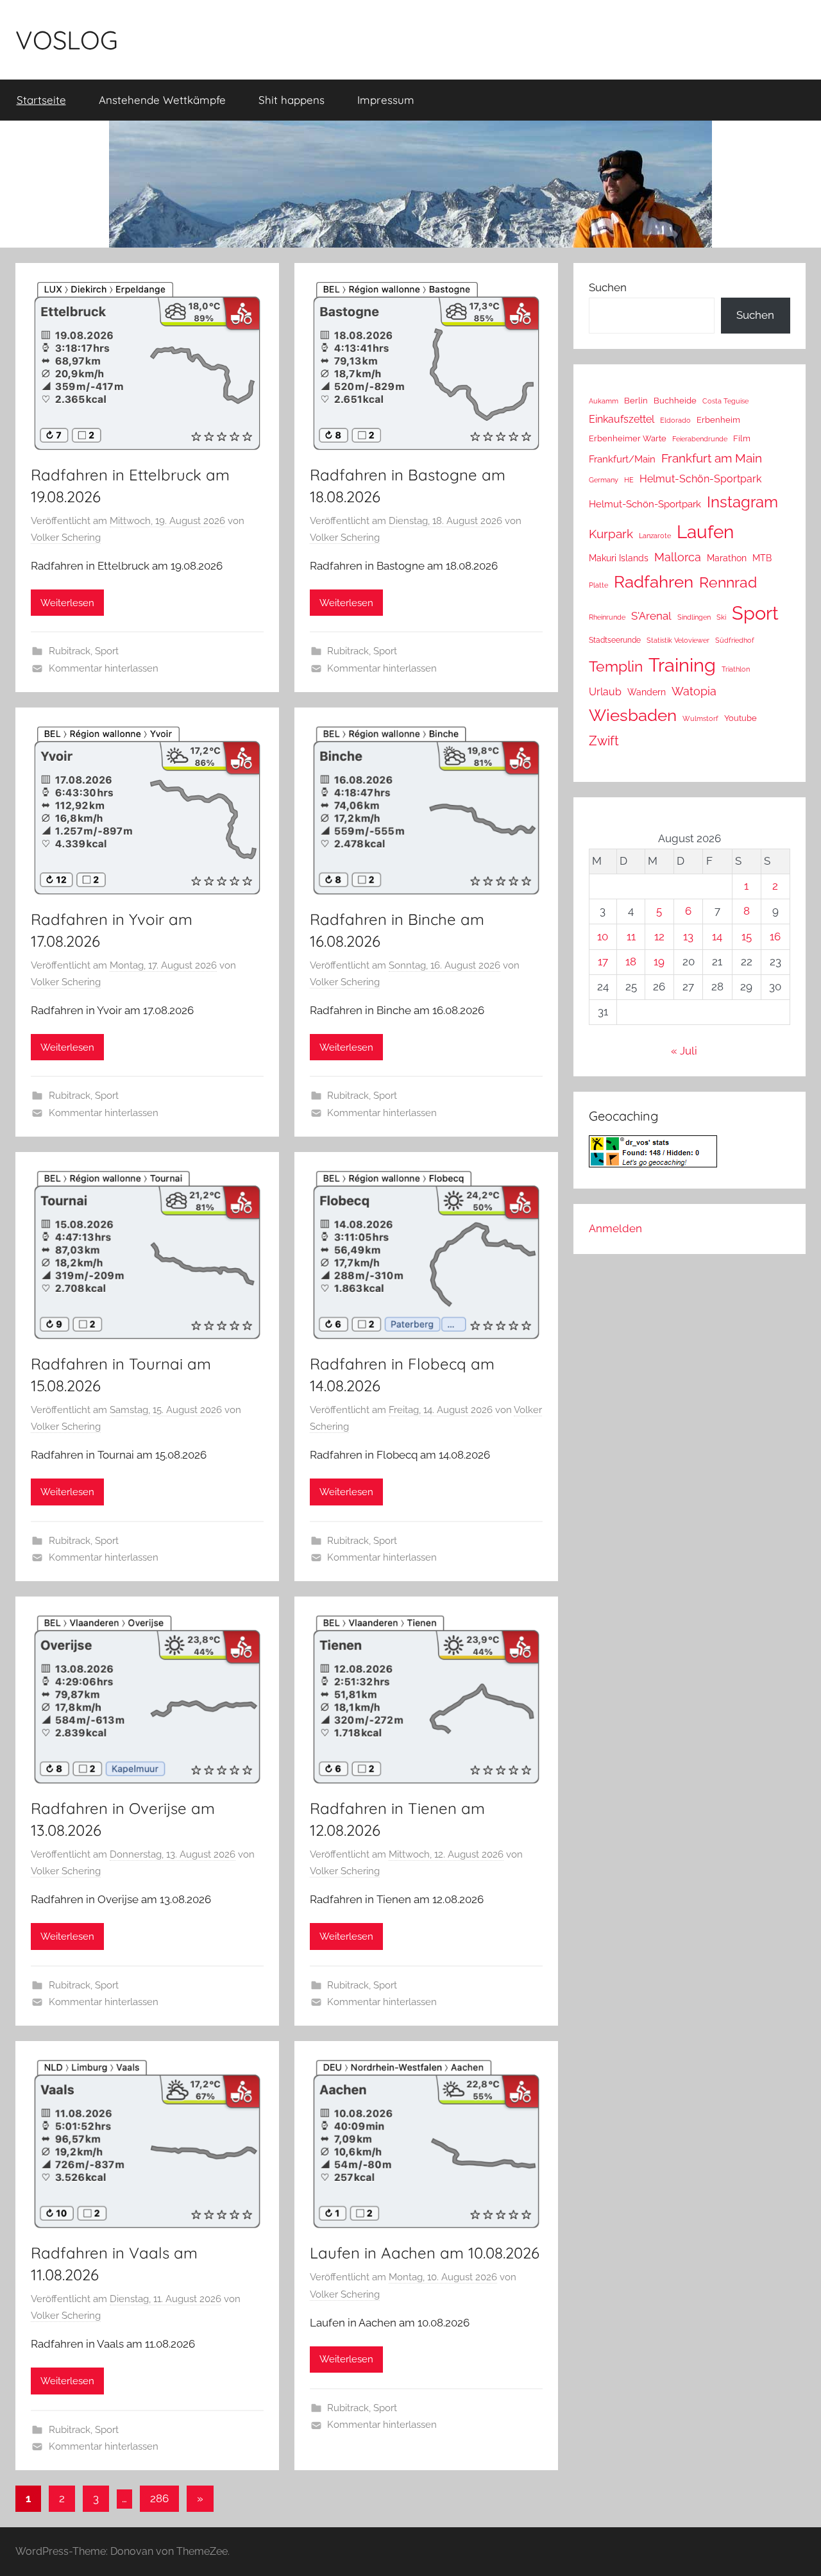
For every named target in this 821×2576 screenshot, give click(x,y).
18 (631, 962)
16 (775, 936)
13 (688, 936)
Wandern (647, 692)
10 (603, 936)
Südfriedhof (735, 640)
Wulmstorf (700, 719)
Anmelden (615, 1228)
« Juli (684, 1051)
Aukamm (604, 401)
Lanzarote (655, 536)
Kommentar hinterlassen (104, 668)
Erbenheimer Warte (628, 438)
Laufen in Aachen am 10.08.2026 (425, 2253)
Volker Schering (66, 538)
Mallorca (678, 557)
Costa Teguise (725, 401)
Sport (107, 651)
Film (742, 438)
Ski (721, 617)
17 (603, 962)
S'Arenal (651, 616)
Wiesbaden (633, 715)
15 (747, 936)
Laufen (705, 532)
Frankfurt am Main (712, 458)
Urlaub (605, 692)
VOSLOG (67, 40)
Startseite (41, 100)
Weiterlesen (67, 603)
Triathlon (736, 669)
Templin (616, 666)
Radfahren (654, 582)
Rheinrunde (607, 617)
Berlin (636, 401)
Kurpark (611, 534)
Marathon (727, 558)
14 (717, 936)
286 (159, 2498)
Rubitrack (70, 651)
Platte (598, 585)
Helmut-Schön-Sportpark (700, 479)
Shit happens (292, 100)
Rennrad (728, 582)
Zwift (604, 741)
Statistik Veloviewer (678, 640)
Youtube (741, 718)
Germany (604, 480)
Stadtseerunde (615, 640)
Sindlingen (694, 617)
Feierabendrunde (700, 439)
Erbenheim (718, 420)
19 (659, 962)
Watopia (694, 691)
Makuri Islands (619, 558)
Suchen (608, 287)
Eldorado (675, 420)
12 (659, 936)
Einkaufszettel (622, 419)
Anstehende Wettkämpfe (162, 100)
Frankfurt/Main (622, 459)
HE (629, 480)
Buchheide (675, 401)
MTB (762, 558)
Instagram (742, 502)
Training (682, 665)
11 (631, 936)
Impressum (386, 100)
